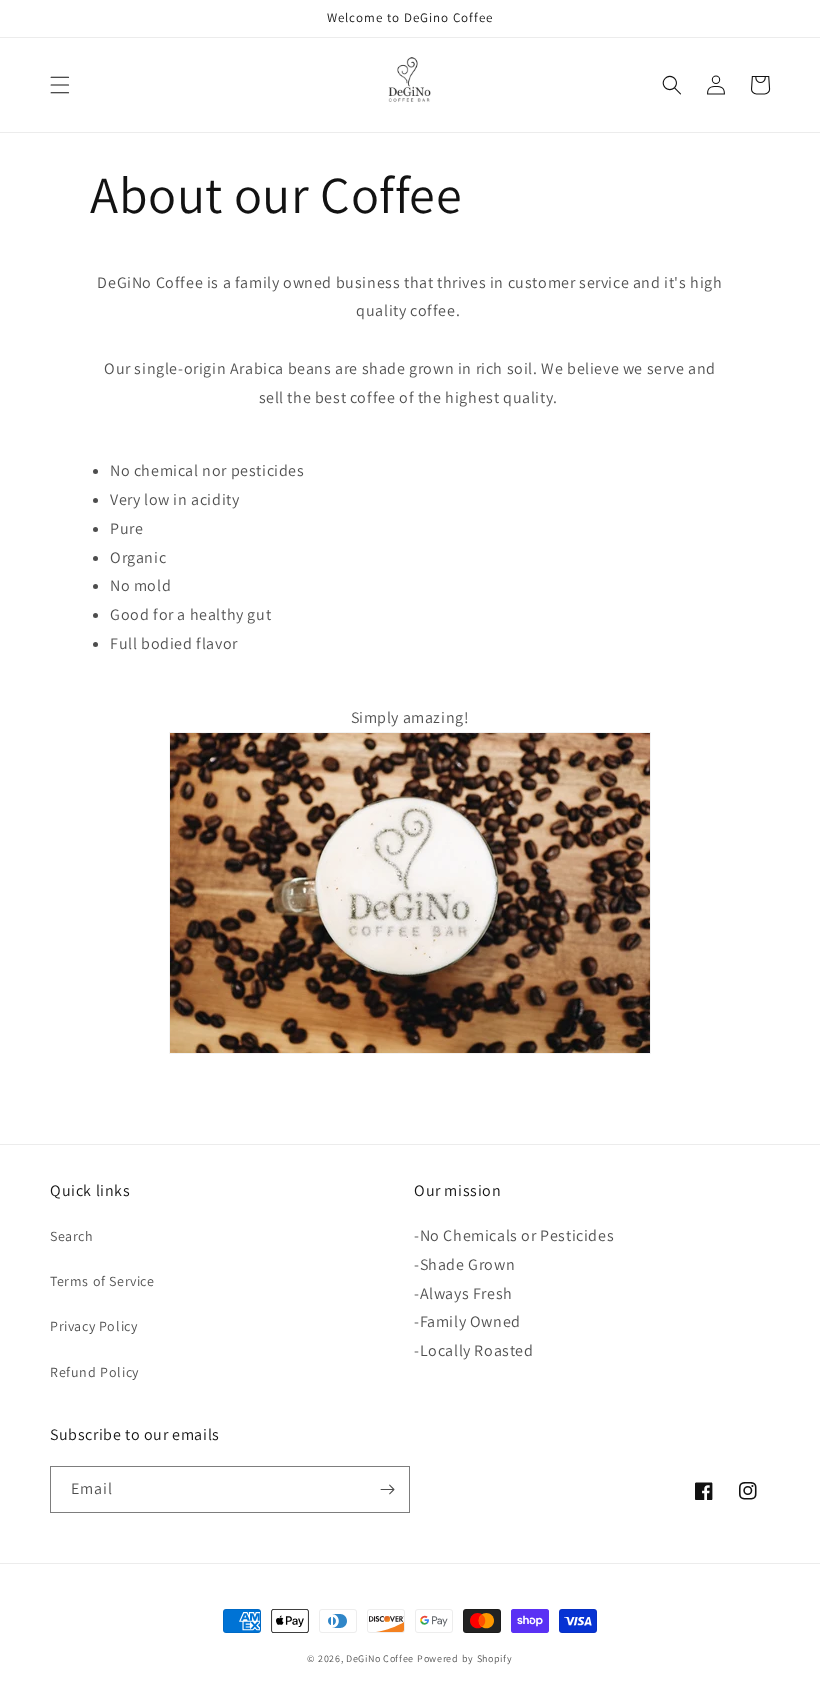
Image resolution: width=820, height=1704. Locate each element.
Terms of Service (102, 1281)
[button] (60, 85)
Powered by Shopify (465, 1658)
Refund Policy (94, 1372)
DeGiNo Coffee (381, 1658)
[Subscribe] (387, 1489)
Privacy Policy (93, 1326)
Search (72, 1236)
